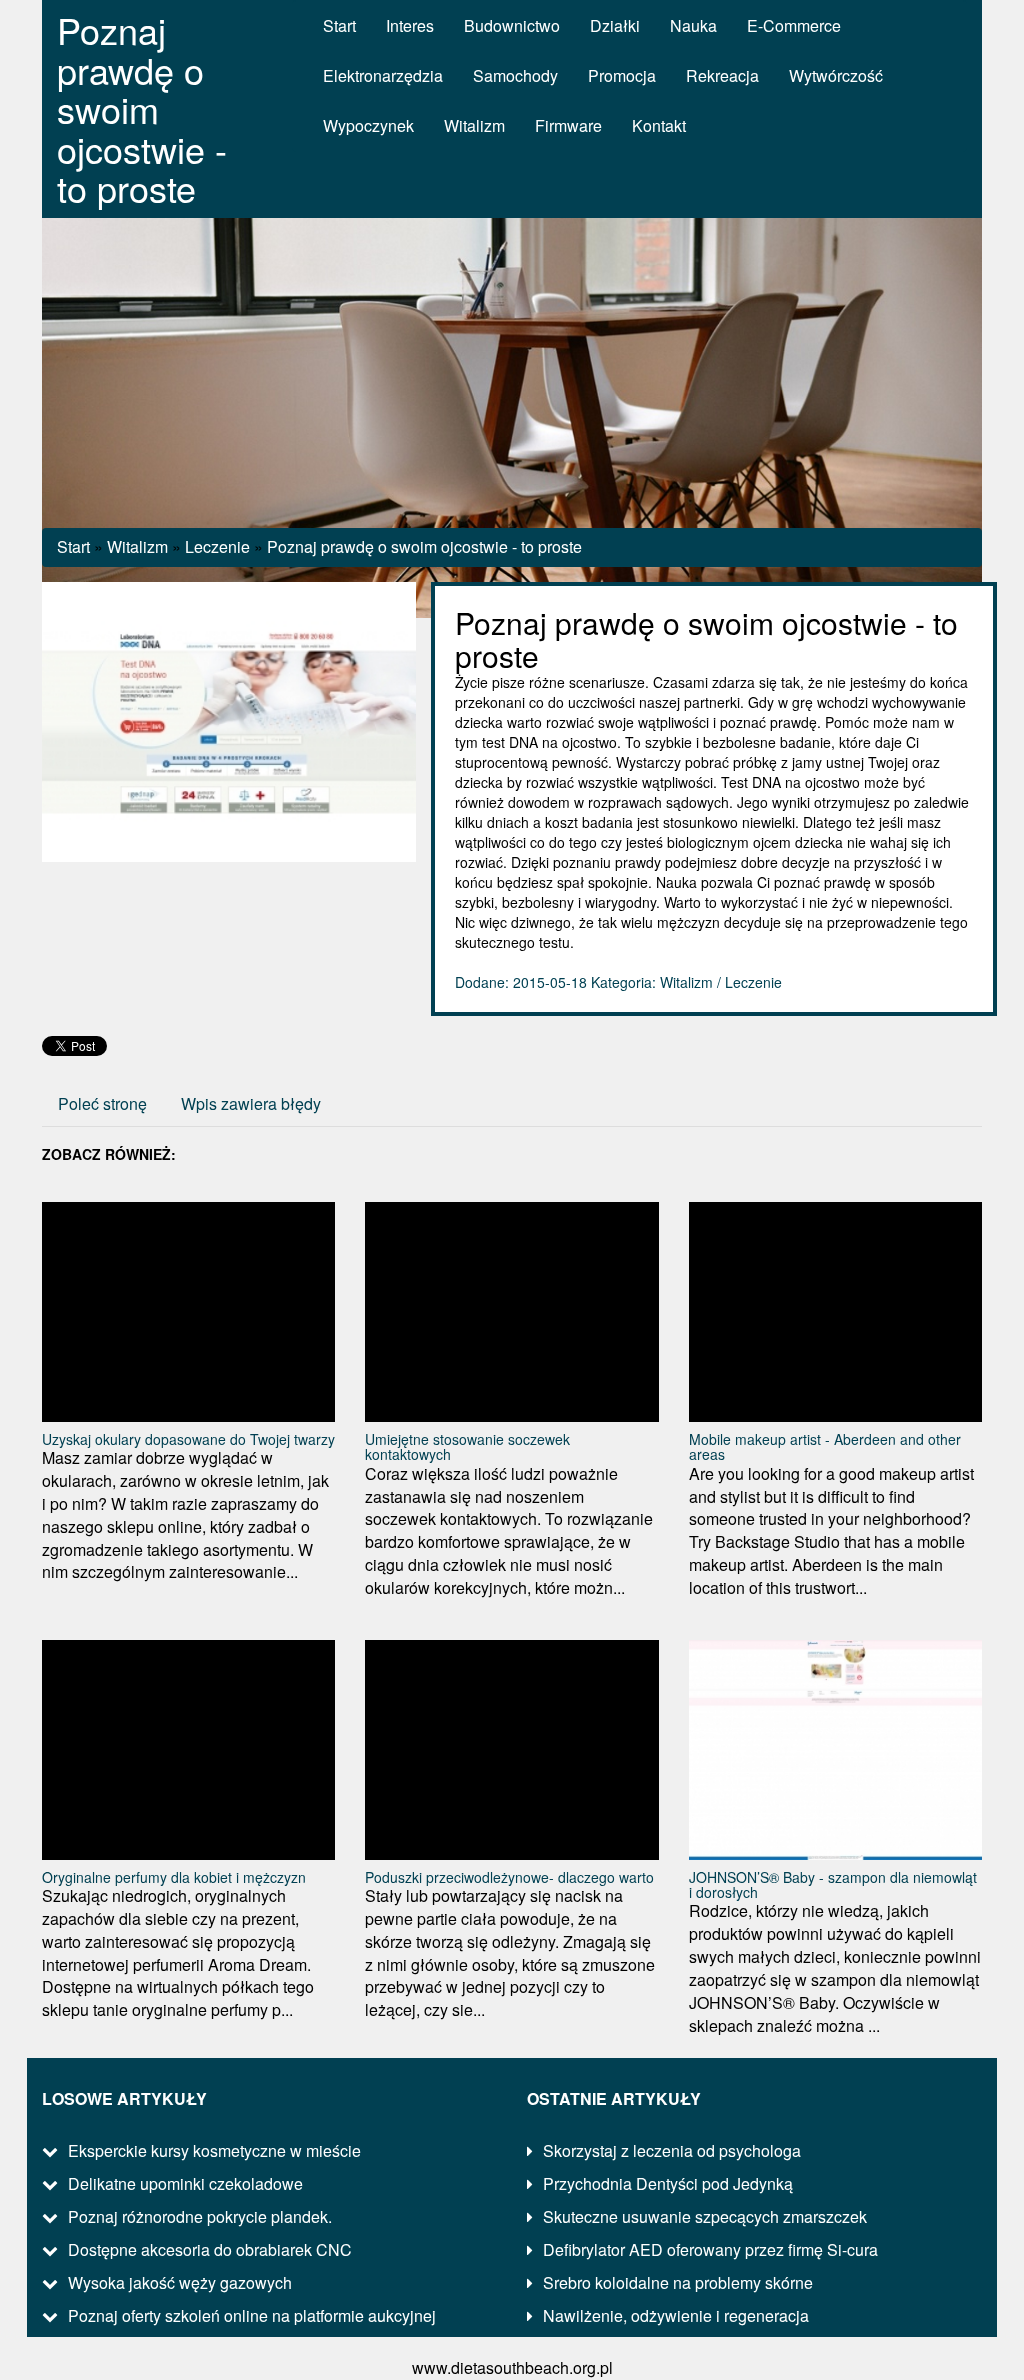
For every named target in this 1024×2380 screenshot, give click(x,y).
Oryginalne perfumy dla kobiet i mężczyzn (174, 1877)
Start (73, 546)
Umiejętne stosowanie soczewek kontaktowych (467, 1446)
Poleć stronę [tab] (102, 1103)
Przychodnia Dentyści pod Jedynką (668, 2183)
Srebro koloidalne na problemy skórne (678, 2282)
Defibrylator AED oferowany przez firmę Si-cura (710, 2249)
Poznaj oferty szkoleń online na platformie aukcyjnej (252, 2315)
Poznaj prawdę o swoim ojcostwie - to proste (424, 546)
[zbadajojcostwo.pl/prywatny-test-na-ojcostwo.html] (229, 719)
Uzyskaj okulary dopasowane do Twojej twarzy (188, 1439)
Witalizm (137, 546)
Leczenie (217, 546)
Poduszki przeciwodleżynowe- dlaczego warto (509, 1877)
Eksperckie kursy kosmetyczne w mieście (214, 2150)
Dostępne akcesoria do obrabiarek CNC (210, 2249)
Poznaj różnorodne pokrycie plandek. (200, 2216)
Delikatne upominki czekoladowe (185, 2183)
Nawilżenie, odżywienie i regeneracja (676, 2315)
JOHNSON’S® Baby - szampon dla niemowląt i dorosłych (833, 1884)
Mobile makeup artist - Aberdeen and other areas (825, 1446)
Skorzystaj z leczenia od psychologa (672, 2150)
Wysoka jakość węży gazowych (180, 2282)
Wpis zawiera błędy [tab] (251, 1103)
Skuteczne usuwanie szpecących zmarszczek (705, 2216)
